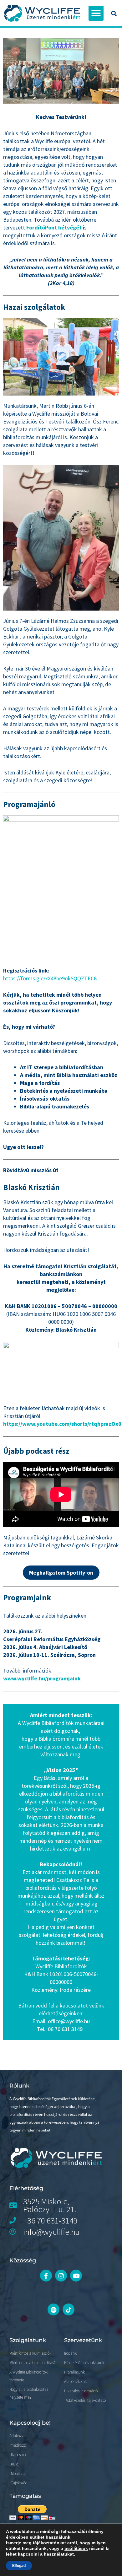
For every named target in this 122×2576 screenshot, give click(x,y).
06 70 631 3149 (65, 2029)
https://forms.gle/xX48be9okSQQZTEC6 (50, 978)
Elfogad (19, 2566)
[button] (96, 13)
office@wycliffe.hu (69, 2021)
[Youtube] (76, 2276)
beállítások (76, 2548)
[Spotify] (53, 2309)
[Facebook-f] (46, 2276)
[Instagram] (61, 2276)
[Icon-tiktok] (69, 2309)
